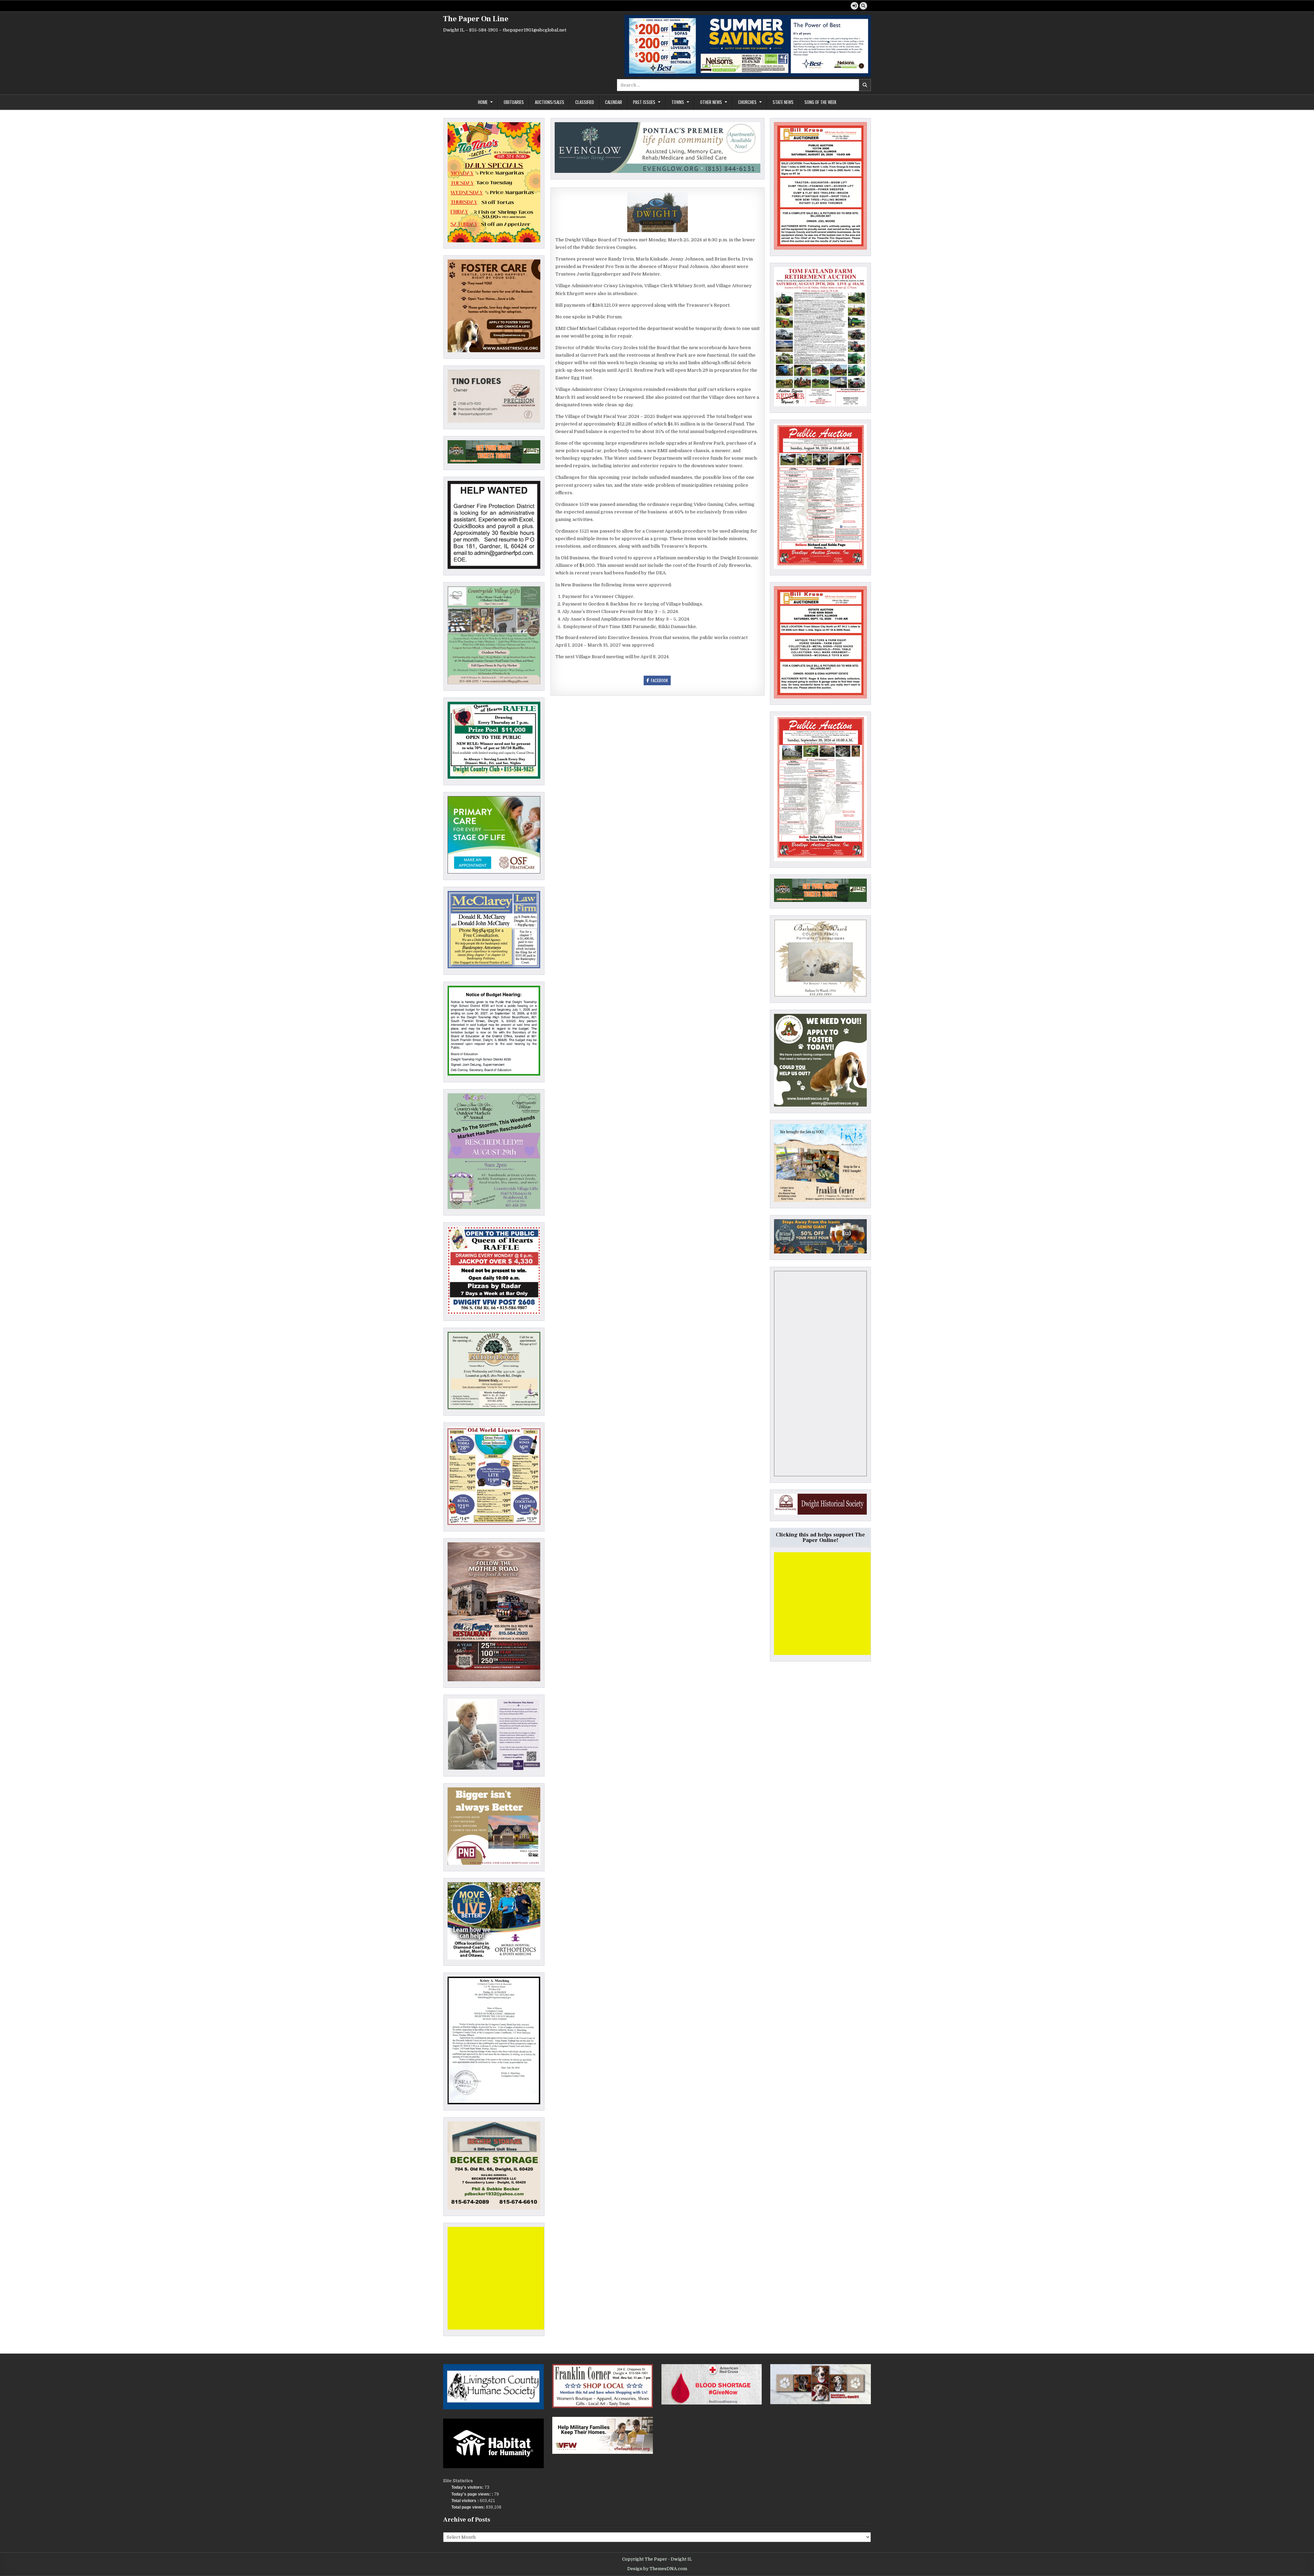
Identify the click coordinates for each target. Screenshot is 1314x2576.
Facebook (659, 680)
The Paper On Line (476, 19)
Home (483, 102)
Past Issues (644, 102)
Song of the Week (820, 102)
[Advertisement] (499, 2278)
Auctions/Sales (550, 102)
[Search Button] (863, 6)
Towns (678, 102)
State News (783, 102)
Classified (585, 102)
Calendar (614, 102)
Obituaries (514, 102)
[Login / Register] (854, 6)
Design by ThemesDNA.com (657, 2569)
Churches (747, 102)
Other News (711, 102)
